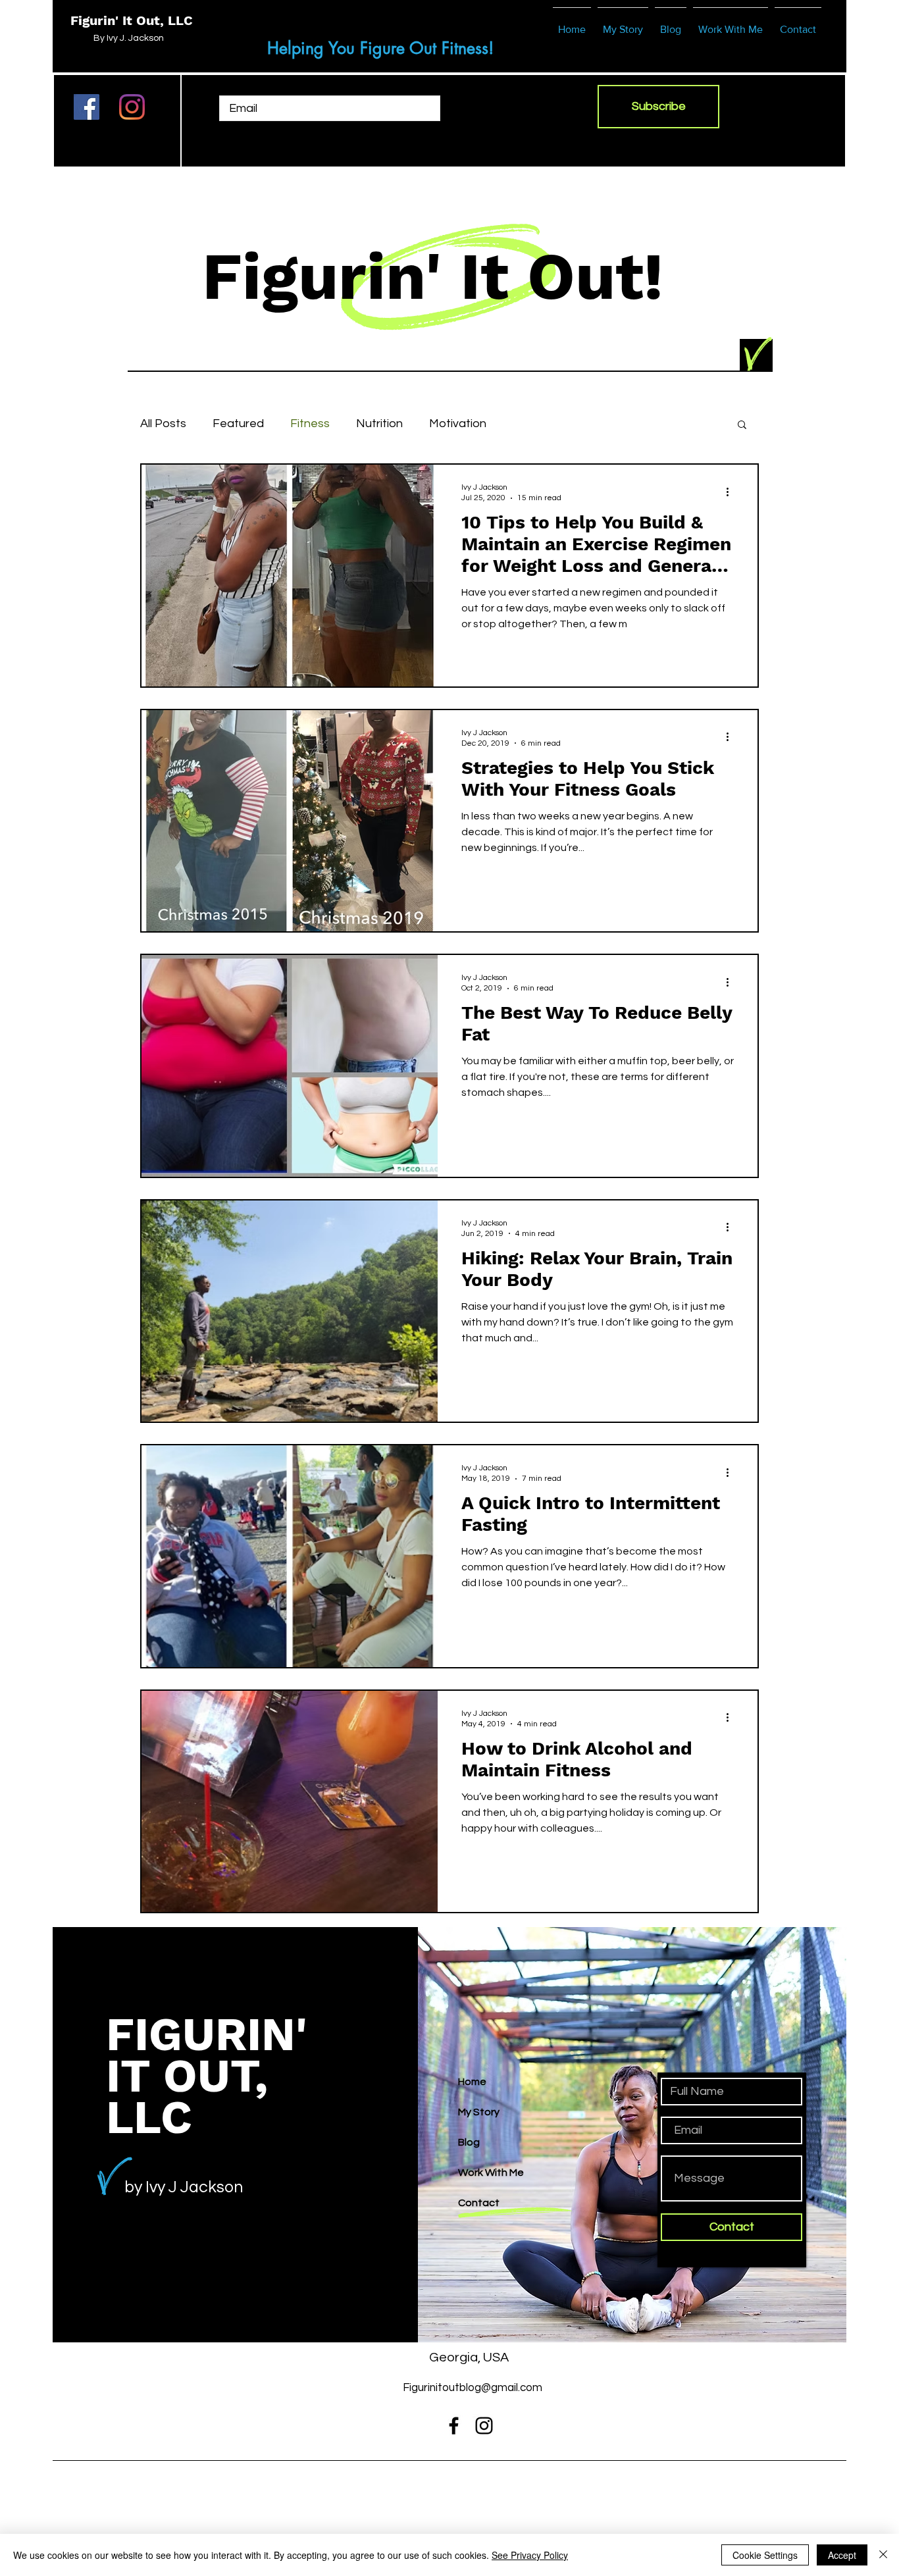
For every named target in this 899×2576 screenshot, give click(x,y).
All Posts (163, 424)
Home (472, 2082)
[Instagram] (132, 107)
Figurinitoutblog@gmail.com (473, 2388)
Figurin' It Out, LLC (132, 20)
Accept (842, 2555)
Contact (479, 2203)
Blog (469, 2142)
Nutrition (379, 424)
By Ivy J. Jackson (129, 38)
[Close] (883, 2555)
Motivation (458, 424)
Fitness (310, 424)
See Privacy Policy (530, 2555)
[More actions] (732, 492)
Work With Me (491, 2173)
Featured (238, 424)
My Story (479, 2112)
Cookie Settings (765, 2555)
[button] (742, 425)
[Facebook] (87, 107)
